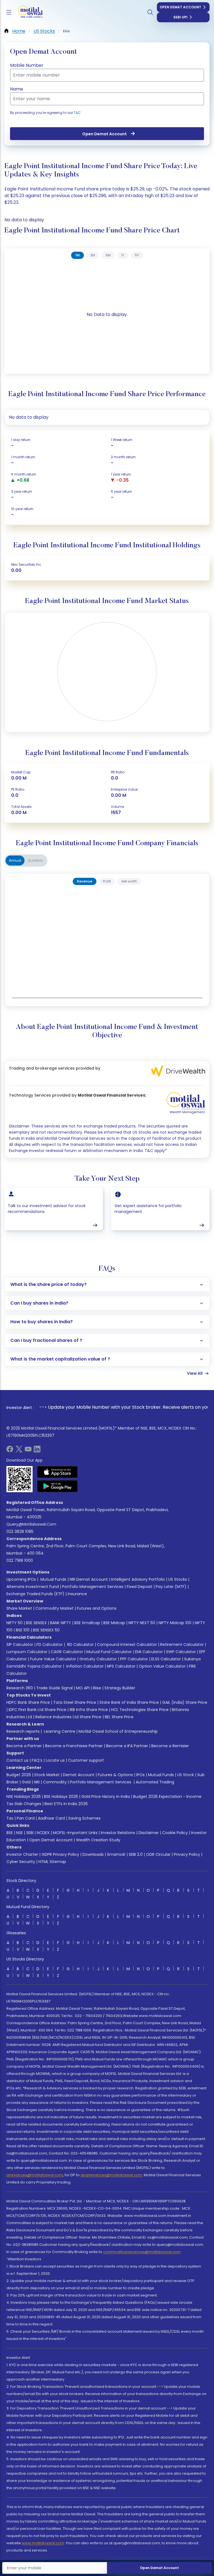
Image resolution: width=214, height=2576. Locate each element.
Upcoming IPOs (21, 1579)
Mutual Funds (53, 1579)
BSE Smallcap (87, 1623)
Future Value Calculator (53, 1659)
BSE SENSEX (36, 1623)
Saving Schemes (84, 1818)
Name (17, 89)
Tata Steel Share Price (75, 1702)
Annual (15, 860)
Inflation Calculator (84, 1666)
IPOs (140, 1775)
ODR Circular (158, 1854)
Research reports (23, 1731)
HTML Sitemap (52, 1862)
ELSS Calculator (166, 1659)
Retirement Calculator (182, 1644)
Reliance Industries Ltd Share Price (68, 1717)
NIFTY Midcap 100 (175, 1623)
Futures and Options (97, 1608)
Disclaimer (149, 1833)
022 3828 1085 (20, 1531)
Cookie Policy (175, 1833)
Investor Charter (22, 1854)
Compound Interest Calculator (127, 1644)
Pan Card (26, 1818)
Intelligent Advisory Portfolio (138, 1579)
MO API (83, 1688)
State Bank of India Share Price (129, 1702)
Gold (26, 1782)
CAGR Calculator (67, 1652)
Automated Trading (155, 1782)
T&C (77, 113)
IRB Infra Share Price (89, 1710)
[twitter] (19, 1451)
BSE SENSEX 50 (46, 1630)
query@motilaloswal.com (31, 1524)
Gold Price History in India (106, 1796)
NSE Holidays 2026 (24, 1796)
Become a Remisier (170, 1746)
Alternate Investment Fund (33, 1587)
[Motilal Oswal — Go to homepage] (28, 12)
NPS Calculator (121, 1666)
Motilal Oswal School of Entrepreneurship (118, 1731)
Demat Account (79, 1775)
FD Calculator (50, 1644)
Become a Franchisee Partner (74, 1746)
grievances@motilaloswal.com (35, 2175)
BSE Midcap (114, 1623)
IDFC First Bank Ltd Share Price (37, 1710)
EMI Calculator (149, 1652)
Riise (97, 1688)
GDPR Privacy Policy (60, 1854)
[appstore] (58, 1472)
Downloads (93, 1854)
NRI (37, 1782)
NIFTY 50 (14, 1623)
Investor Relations (118, 1833)
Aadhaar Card (51, 1818)
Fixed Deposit (140, 1587)
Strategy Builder (120, 1688)
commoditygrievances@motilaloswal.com (142, 2252)
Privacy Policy (187, 1854)
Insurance (77, 1594)
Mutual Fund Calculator (109, 1652)
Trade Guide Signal (54, 1688)
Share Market (19, 1608)
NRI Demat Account (89, 1579)
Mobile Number (27, 65)
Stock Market (47, 1775)
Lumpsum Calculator (27, 1652)
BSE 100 (23, 1630)
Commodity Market (54, 1608)
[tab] (77, 255)
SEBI (30, 1833)
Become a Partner (24, 1746)
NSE (20, 1833)
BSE (10, 1833)
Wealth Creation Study (98, 1840)
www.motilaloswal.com (43, 2543)
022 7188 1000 (20, 1560)
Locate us (55, 1760)
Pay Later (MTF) (171, 1587)
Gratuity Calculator (98, 1659)
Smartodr (116, 1854)
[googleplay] (58, 1486)
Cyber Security (21, 1862)
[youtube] (28, 1451)
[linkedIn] (37, 1451)
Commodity (55, 1782)
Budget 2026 (19, 1775)
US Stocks (178, 1579)
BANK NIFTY (61, 1623)
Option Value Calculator (162, 1666)
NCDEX (43, 1833)
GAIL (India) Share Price (185, 1702)
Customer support (86, 1760)
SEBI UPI (180, 17)
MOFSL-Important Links (75, 1833)
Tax (10, 1818)
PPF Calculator (134, 1659)
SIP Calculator (20, 1644)
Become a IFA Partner (127, 1746)
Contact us (17, 1760)
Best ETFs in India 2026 (66, 1804)
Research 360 (20, 1688)
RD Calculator (80, 1644)
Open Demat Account (180, 7)
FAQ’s (37, 1760)
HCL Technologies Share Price (140, 1710)
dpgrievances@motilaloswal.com (111, 2175)
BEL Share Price (119, 1717)
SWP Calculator (181, 1652)
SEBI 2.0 (136, 1854)
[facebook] (10, 1451)
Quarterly (35, 860)
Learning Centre (59, 1731)
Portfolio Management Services (93, 1587)
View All (195, 1373)
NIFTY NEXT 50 (142, 1623)
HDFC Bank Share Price (28, 1702)
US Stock (186, 1775)
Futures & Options (115, 1775)
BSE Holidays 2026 (61, 1796)
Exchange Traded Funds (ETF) (35, 1594)
